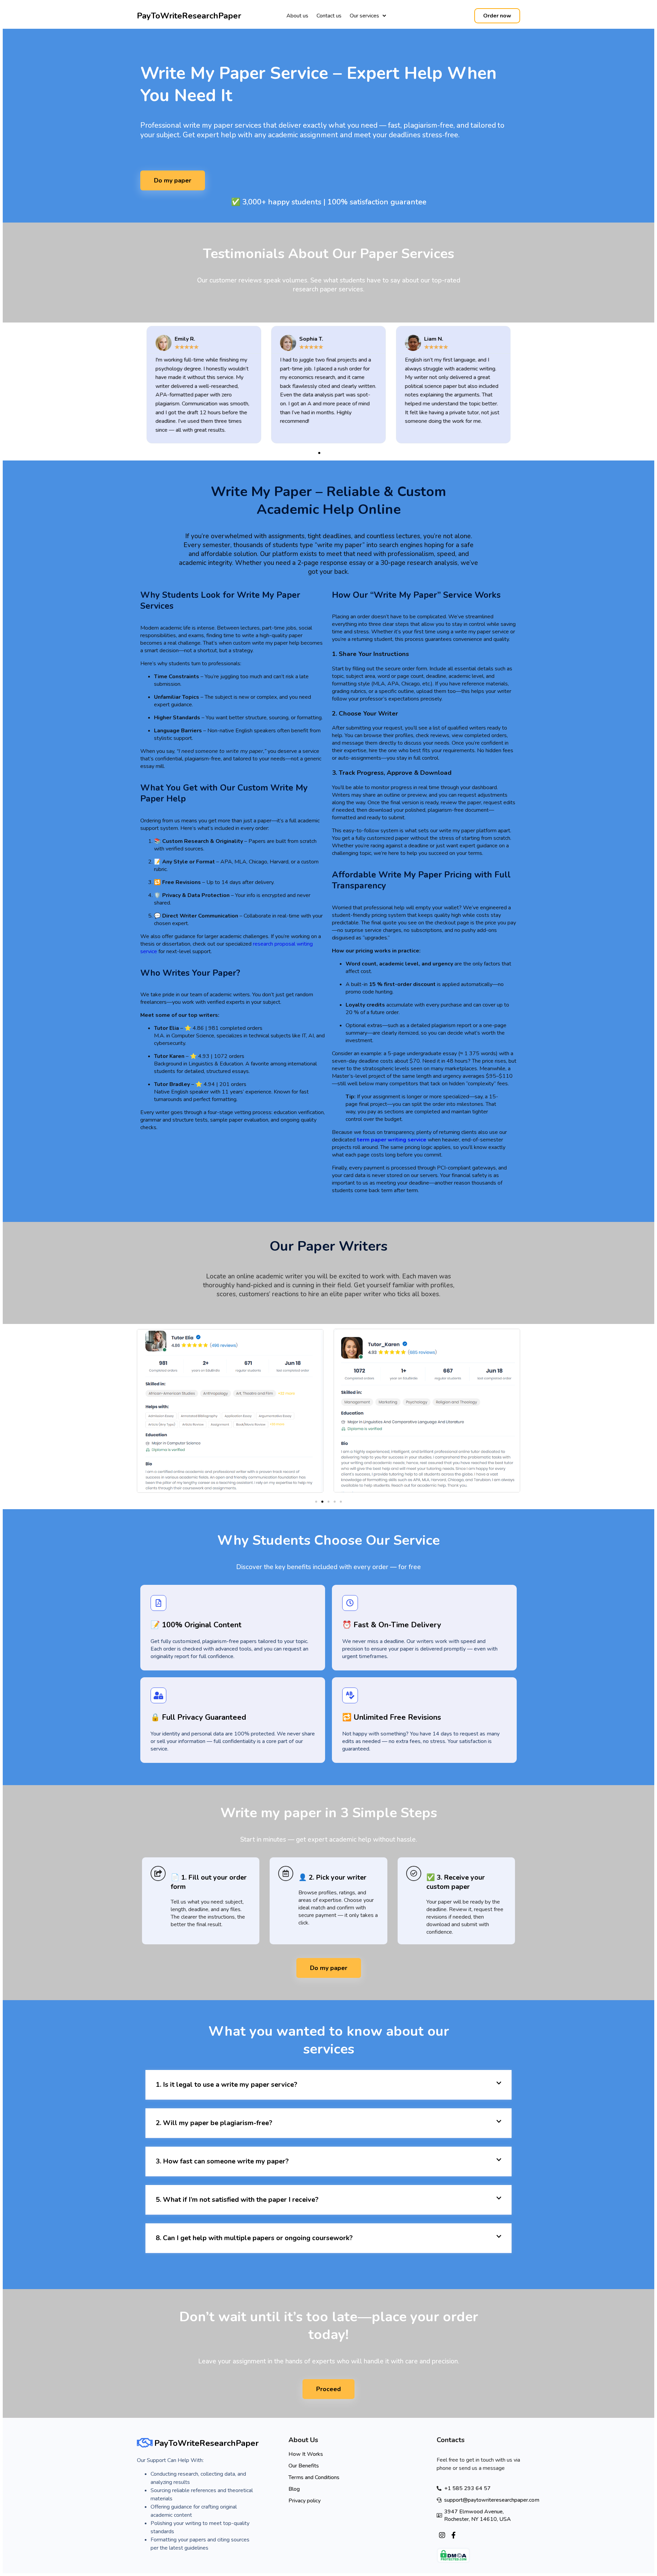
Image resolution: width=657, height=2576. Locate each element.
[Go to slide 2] (322, 1502)
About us (297, 16)
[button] (313, 453)
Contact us (329, 16)
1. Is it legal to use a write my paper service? (227, 2085)
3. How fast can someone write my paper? (222, 2161)
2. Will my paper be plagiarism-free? (214, 2123)
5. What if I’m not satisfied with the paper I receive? (237, 2200)
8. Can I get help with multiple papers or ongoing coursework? (254, 2238)
